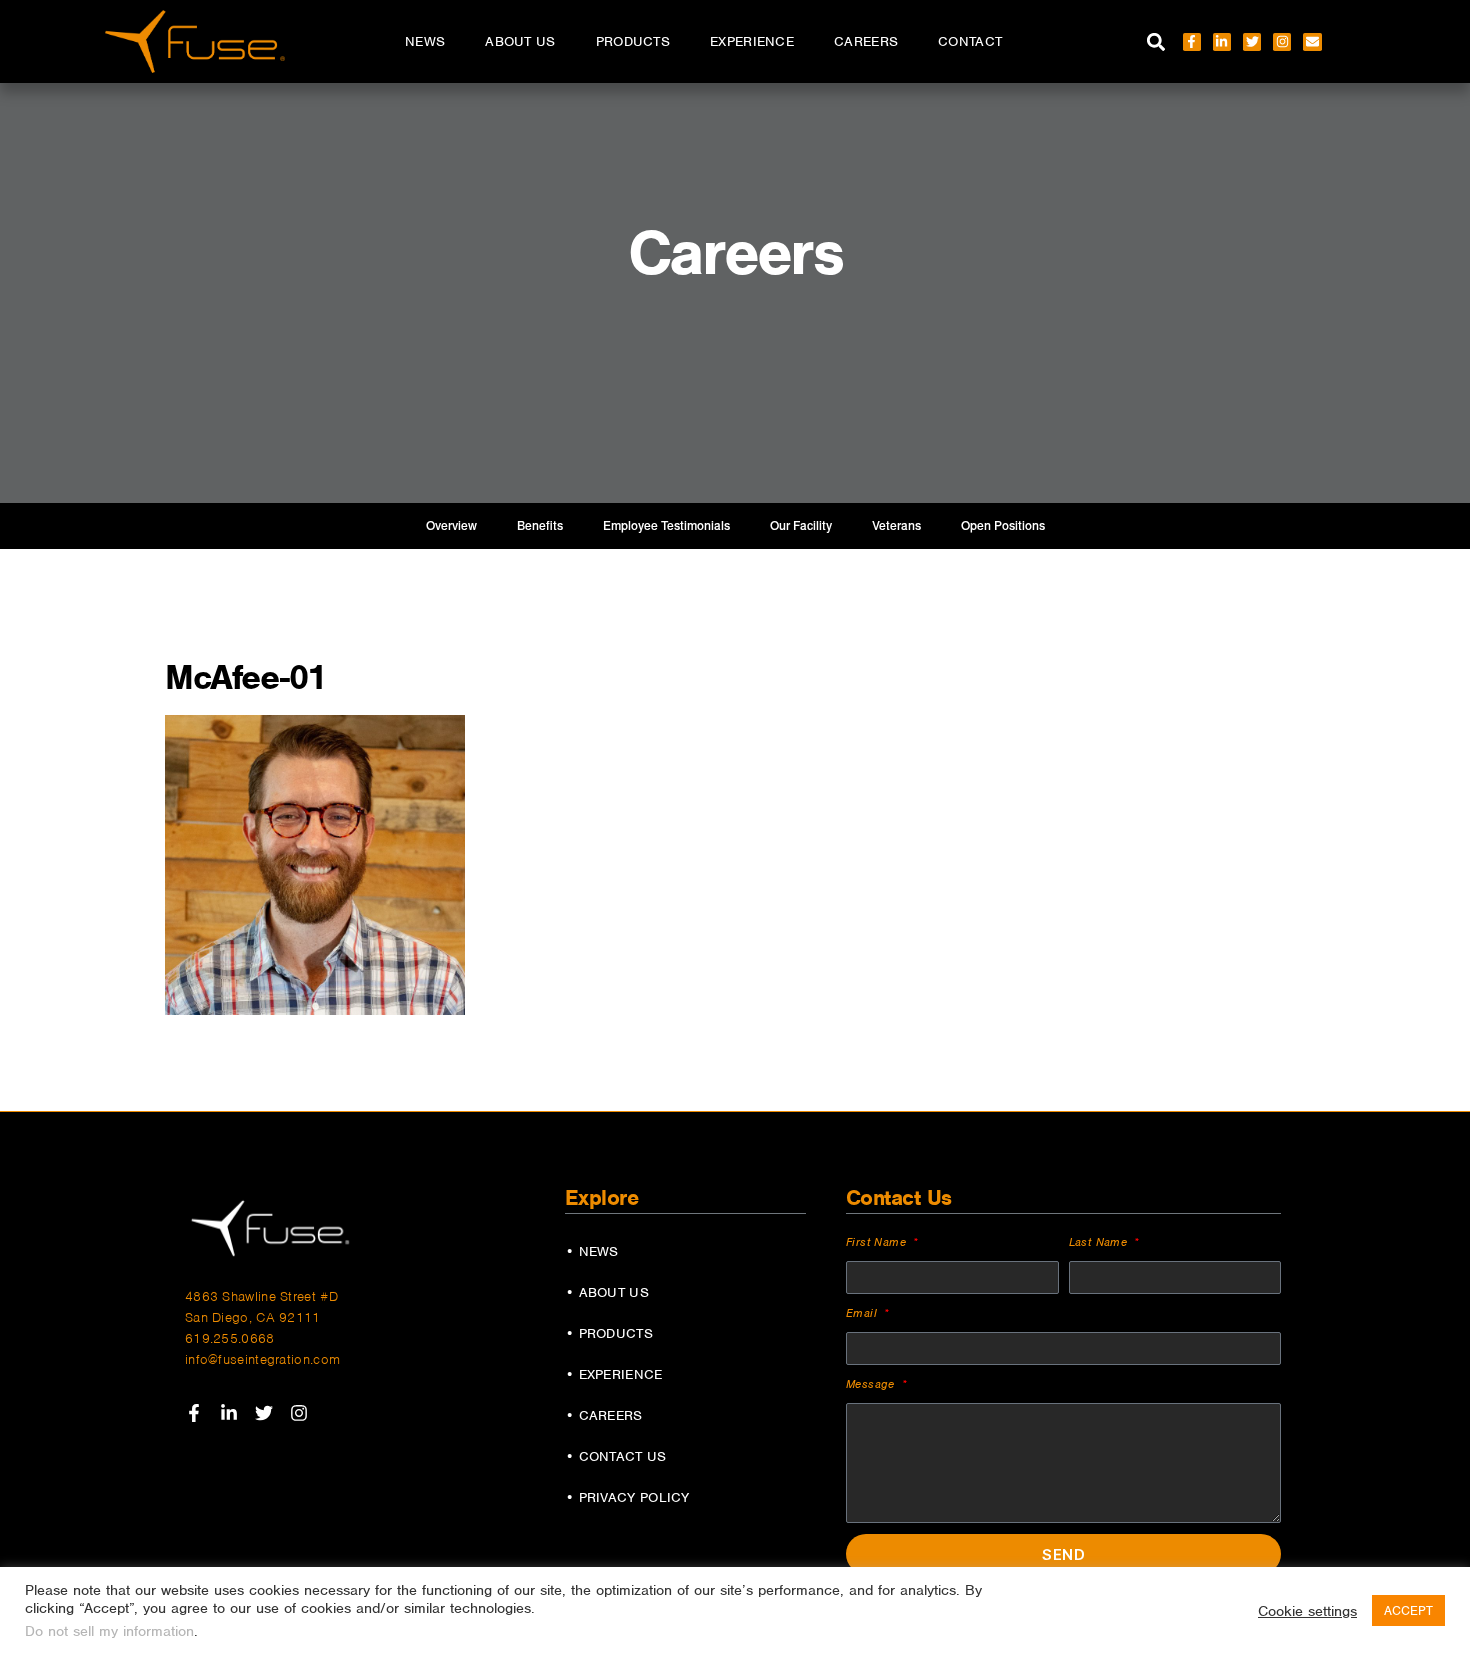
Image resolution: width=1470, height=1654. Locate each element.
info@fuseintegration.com (262, 1359)
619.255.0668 (230, 1338)
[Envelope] (1312, 42)
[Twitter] (1252, 42)
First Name (878, 1242)
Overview (451, 526)
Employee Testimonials (666, 526)
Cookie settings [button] (1307, 1611)
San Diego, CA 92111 (253, 1317)
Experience (752, 41)
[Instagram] (1282, 42)
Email (863, 1313)
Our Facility (801, 526)
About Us (520, 41)
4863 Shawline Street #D (261, 1296)
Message (872, 1384)
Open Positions (1003, 526)
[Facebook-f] (1192, 42)
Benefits (540, 526)
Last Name (1100, 1242)
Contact (970, 41)
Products (633, 41)
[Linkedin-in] (1222, 42)
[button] (1156, 41)
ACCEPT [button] (1408, 1610)
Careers (866, 41)
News (425, 41)
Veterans (896, 526)
